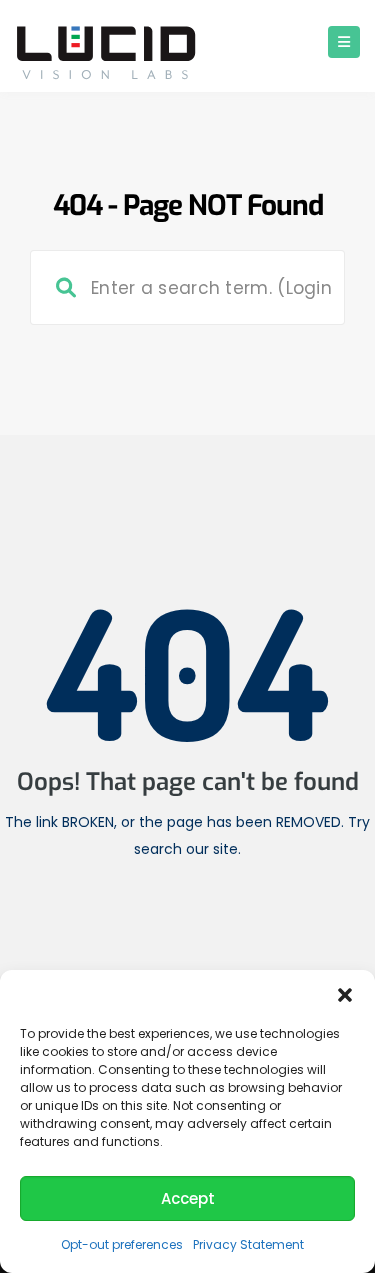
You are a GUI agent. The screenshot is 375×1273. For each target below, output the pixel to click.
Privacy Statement (248, 1244)
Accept (188, 1198)
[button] (345, 995)
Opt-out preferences (122, 1244)
